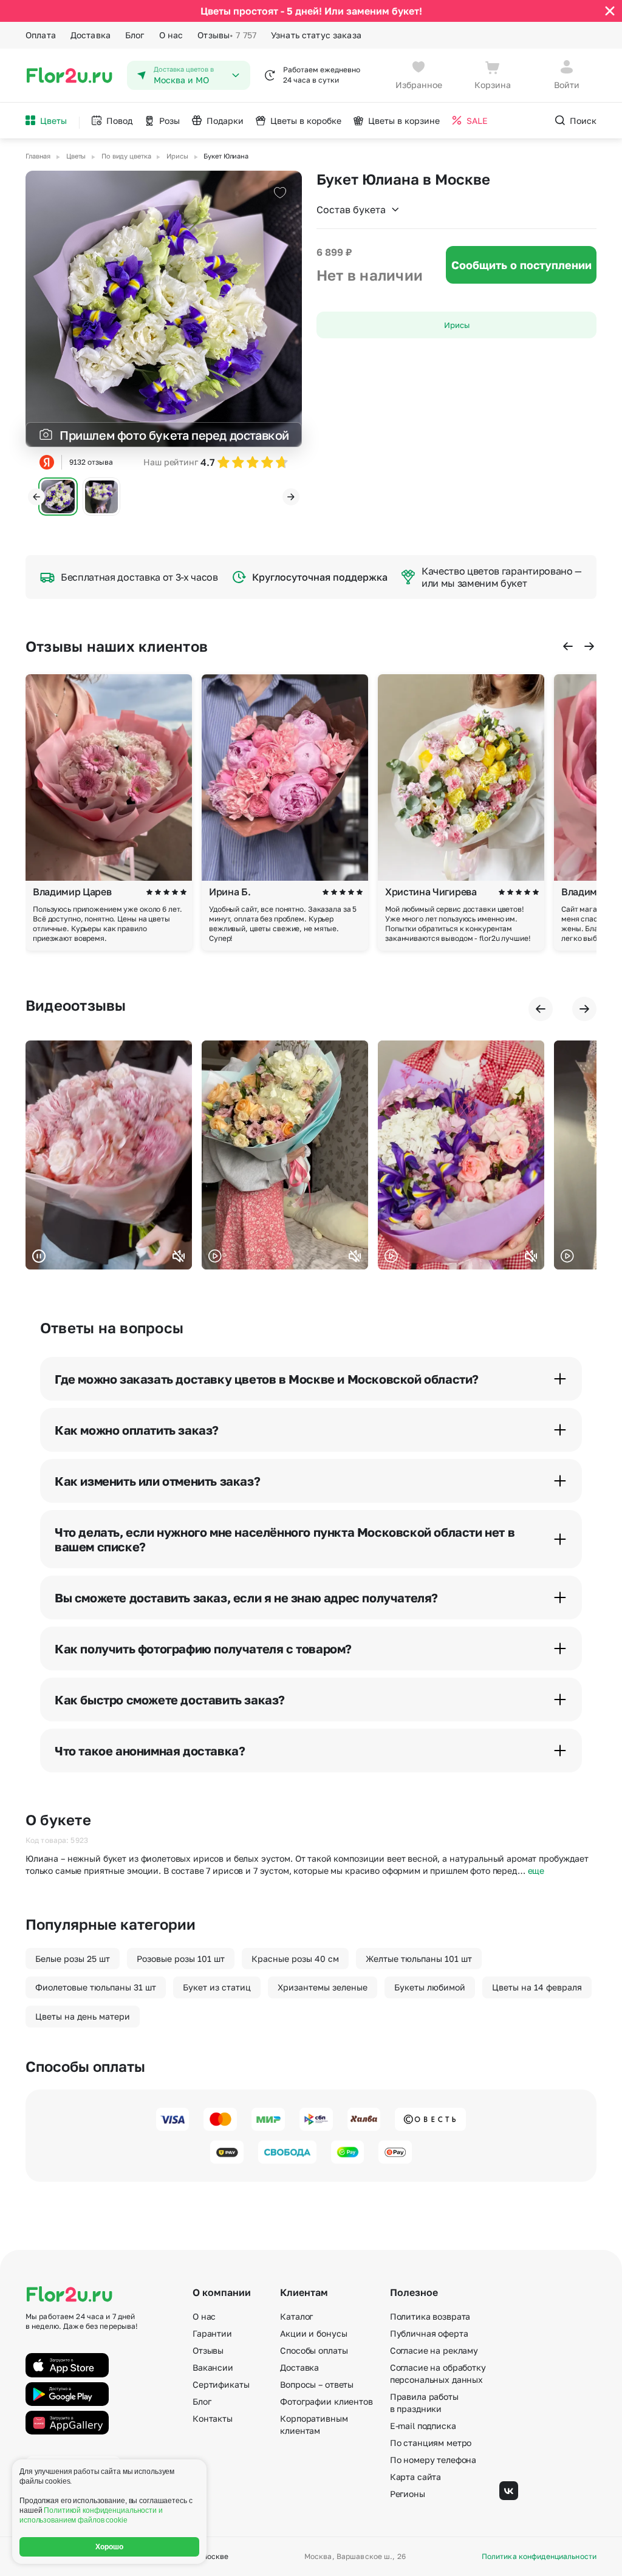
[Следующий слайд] (291, 497)
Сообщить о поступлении (521, 265)
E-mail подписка (423, 2426)
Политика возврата (430, 2316)
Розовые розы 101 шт (181, 1959)
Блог (135, 35)
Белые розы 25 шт (73, 1959)
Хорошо (110, 2547)
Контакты (213, 2418)
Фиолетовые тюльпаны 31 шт (96, 1987)
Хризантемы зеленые (323, 1987)
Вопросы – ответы (317, 2384)
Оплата (41, 35)
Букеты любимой (430, 1987)
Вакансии (213, 2367)
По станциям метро (431, 2443)
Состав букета (351, 210)
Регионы (408, 2494)
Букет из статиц (217, 1987)
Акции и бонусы (313, 2333)
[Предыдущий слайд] (36, 497)
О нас (171, 35)
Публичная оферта (429, 2333)
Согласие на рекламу (434, 2350)
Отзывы (227, 35)
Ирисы (457, 325)
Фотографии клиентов (326, 2401)
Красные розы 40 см (295, 1959)
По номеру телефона (433, 2460)
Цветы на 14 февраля (537, 1987)
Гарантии (212, 2333)
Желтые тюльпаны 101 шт (419, 1959)
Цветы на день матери (83, 2016)
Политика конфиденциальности (539, 2557)
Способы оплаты (314, 2350)
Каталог (296, 2316)
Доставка (91, 35)
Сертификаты (221, 2384)
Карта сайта (415, 2477)
